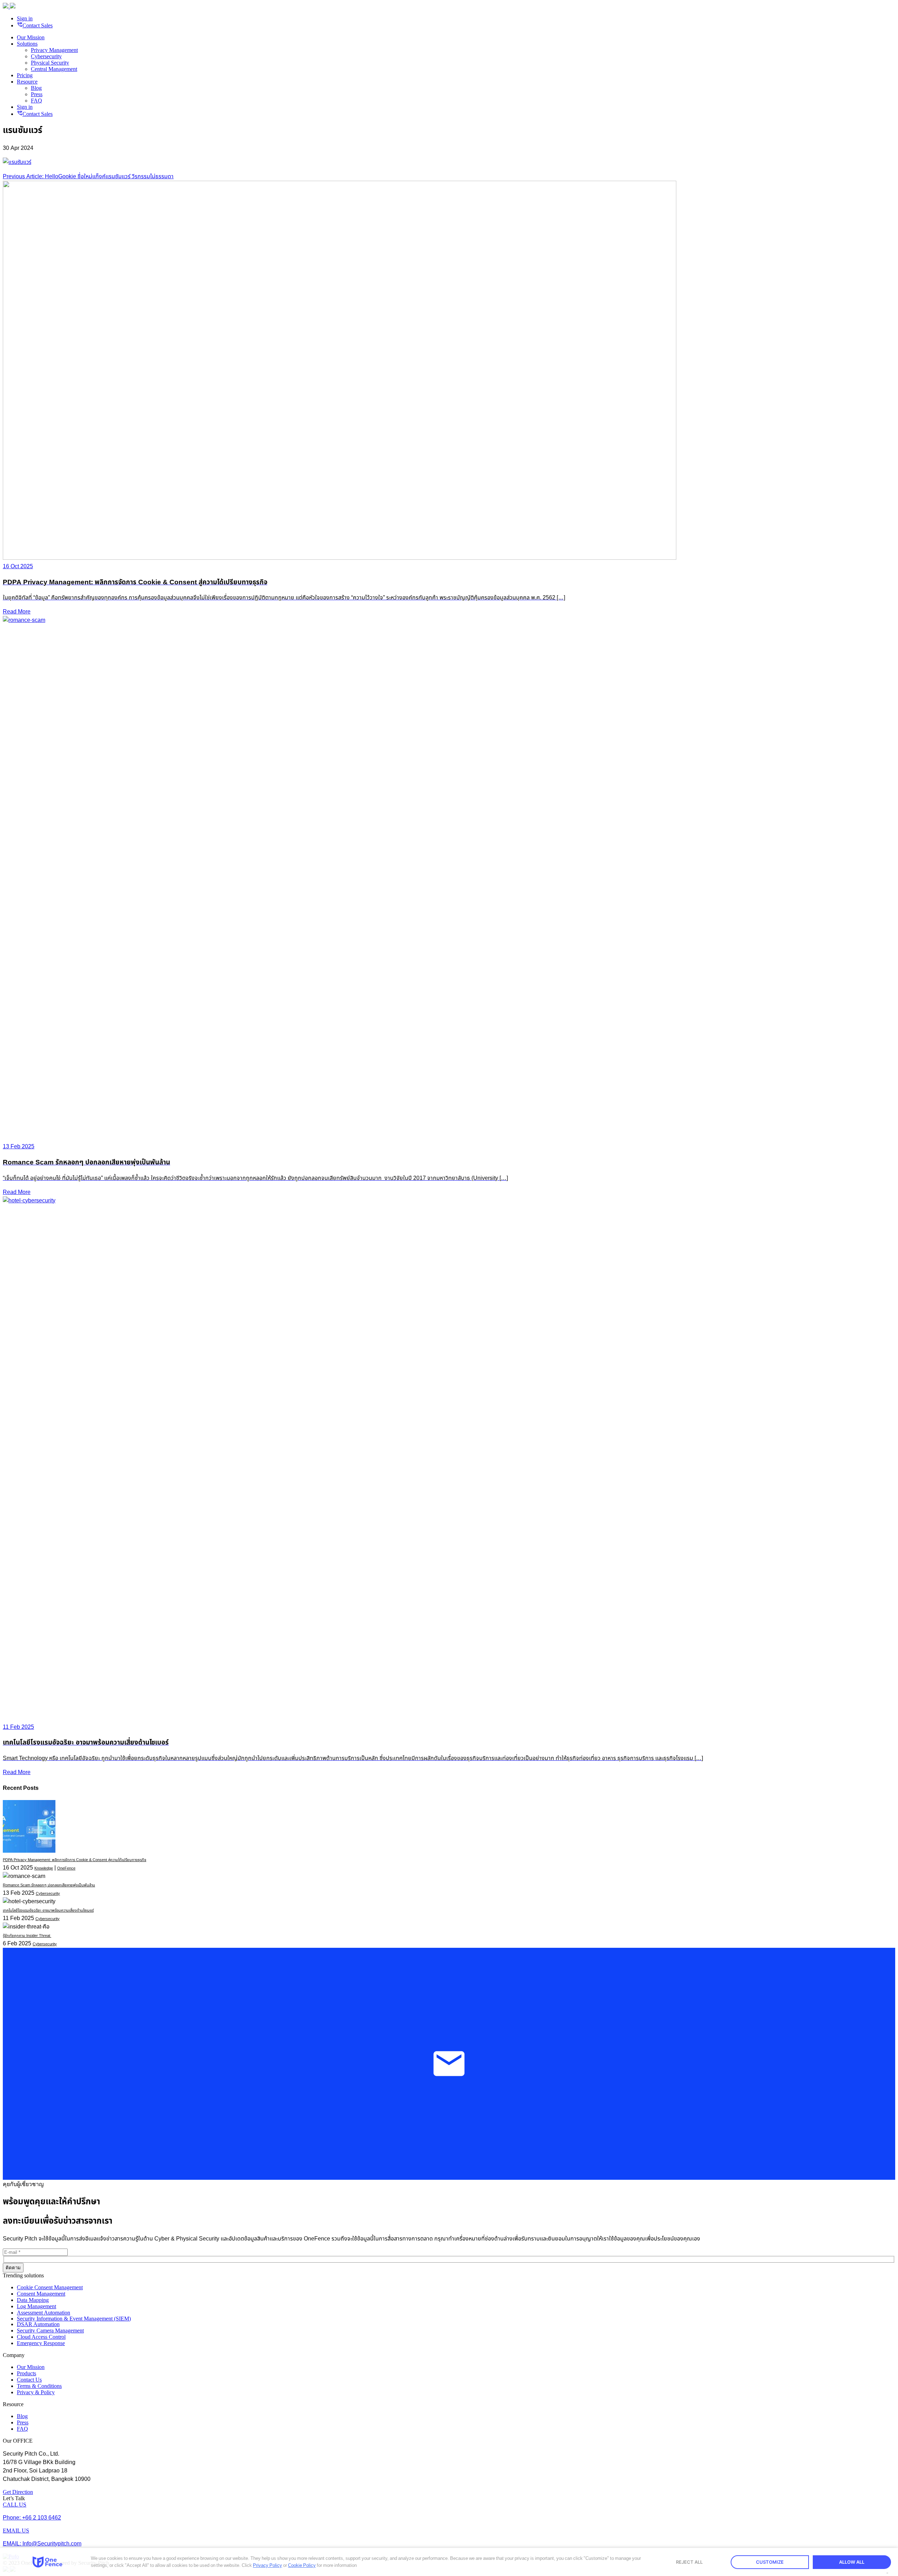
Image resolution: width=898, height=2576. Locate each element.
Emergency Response (41, 2343)
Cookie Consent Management (50, 2287)
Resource (27, 82)
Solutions (27, 44)
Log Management (36, 2306)
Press (37, 94)
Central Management (54, 69)
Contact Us (29, 2380)
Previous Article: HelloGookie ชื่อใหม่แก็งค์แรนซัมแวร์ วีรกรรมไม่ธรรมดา (88, 177)
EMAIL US (16, 2531)
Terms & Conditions (39, 2386)
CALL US (15, 2505)
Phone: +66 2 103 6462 (32, 2518)
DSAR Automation (38, 2324)
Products (26, 2373)
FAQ (36, 101)
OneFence (66, 1868)
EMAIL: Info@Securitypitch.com (42, 2544)
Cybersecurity (46, 56)
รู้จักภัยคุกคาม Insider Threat (27, 1936)
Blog (36, 88)
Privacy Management (54, 50)
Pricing (25, 75)
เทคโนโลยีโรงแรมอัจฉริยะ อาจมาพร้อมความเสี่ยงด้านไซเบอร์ (48, 1910)
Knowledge (44, 1868)
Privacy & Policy (36, 2392)
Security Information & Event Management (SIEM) (74, 2319)
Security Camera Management (50, 2331)
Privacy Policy (267, 2565)
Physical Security (50, 63)
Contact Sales (35, 25)
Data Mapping (33, 2300)
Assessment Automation (43, 2313)
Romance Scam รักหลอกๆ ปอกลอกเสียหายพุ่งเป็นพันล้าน (49, 1885)
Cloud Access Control (41, 2337)
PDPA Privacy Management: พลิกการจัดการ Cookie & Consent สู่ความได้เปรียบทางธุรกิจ (75, 1860)
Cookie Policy (302, 2565)
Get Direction (18, 2492)
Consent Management (41, 2294)
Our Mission (31, 37)
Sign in (25, 18)
